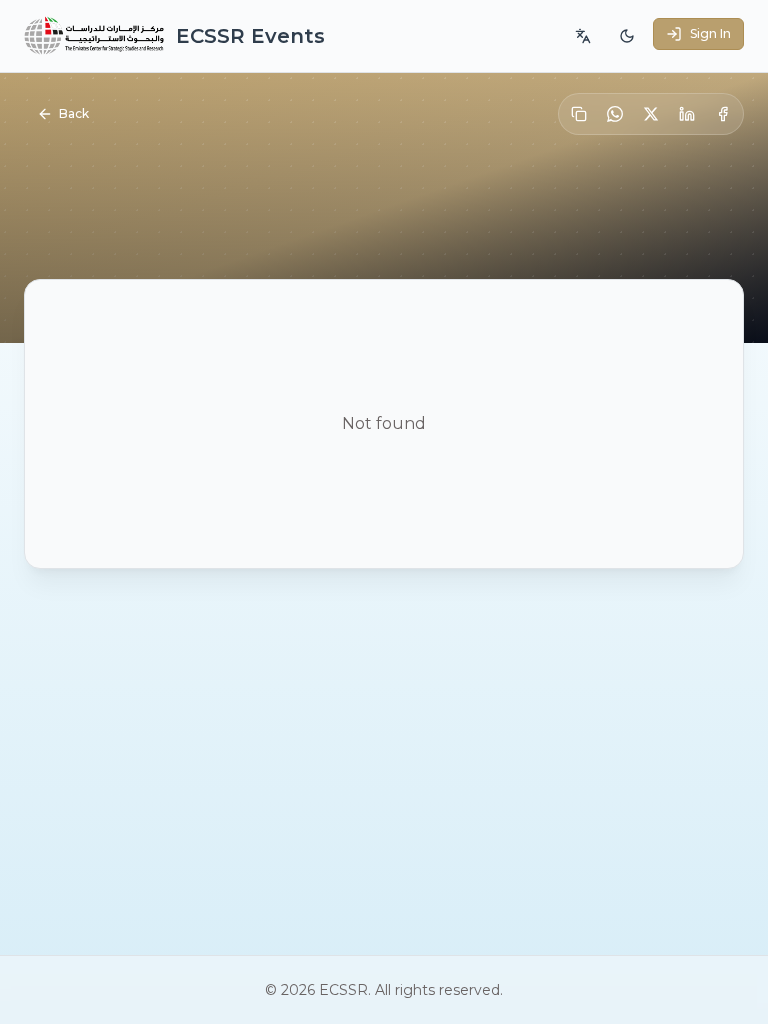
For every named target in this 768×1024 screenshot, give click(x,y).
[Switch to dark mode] (627, 36)
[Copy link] (579, 114)
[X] (651, 114)
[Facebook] (723, 114)
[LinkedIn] (687, 114)
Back (74, 113)
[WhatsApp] (615, 114)
